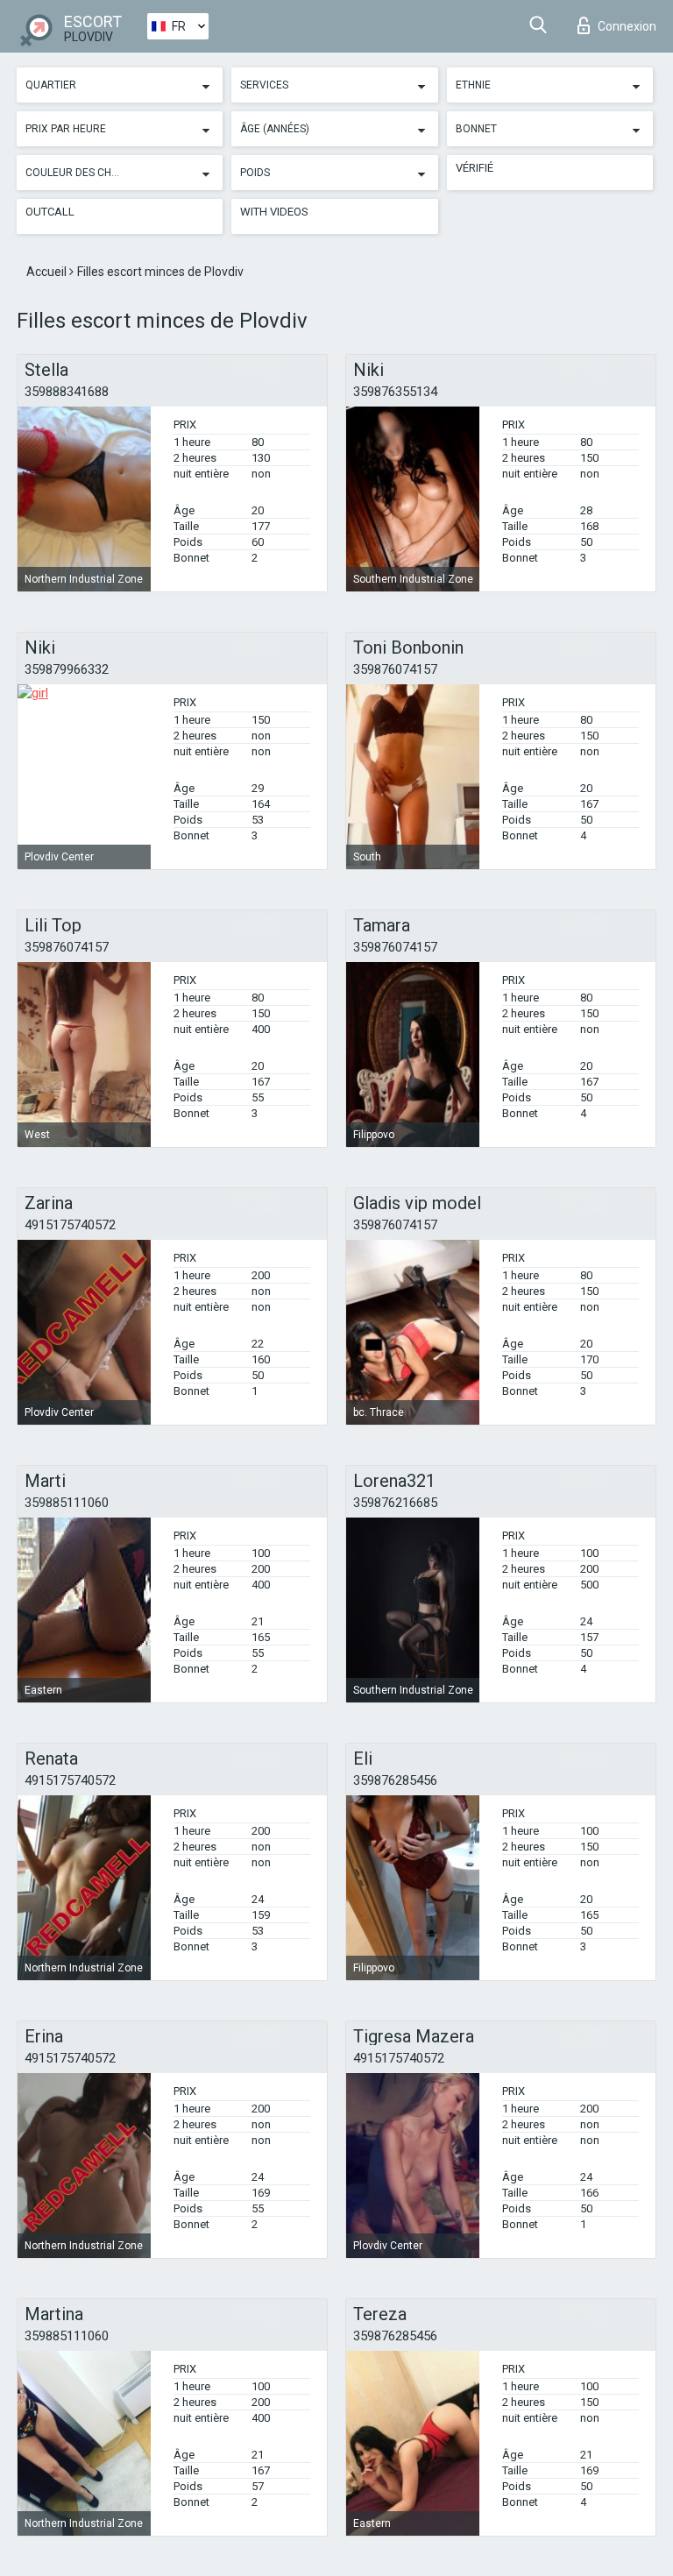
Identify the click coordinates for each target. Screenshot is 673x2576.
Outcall (50, 212)
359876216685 (395, 1503)
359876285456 (395, 1780)
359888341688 (67, 392)
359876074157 (395, 669)
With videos (274, 212)
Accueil (48, 272)
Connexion (627, 26)
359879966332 (67, 669)
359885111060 (67, 1503)
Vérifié (475, 168)
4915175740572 (70, 1225)
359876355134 (395, 392)
